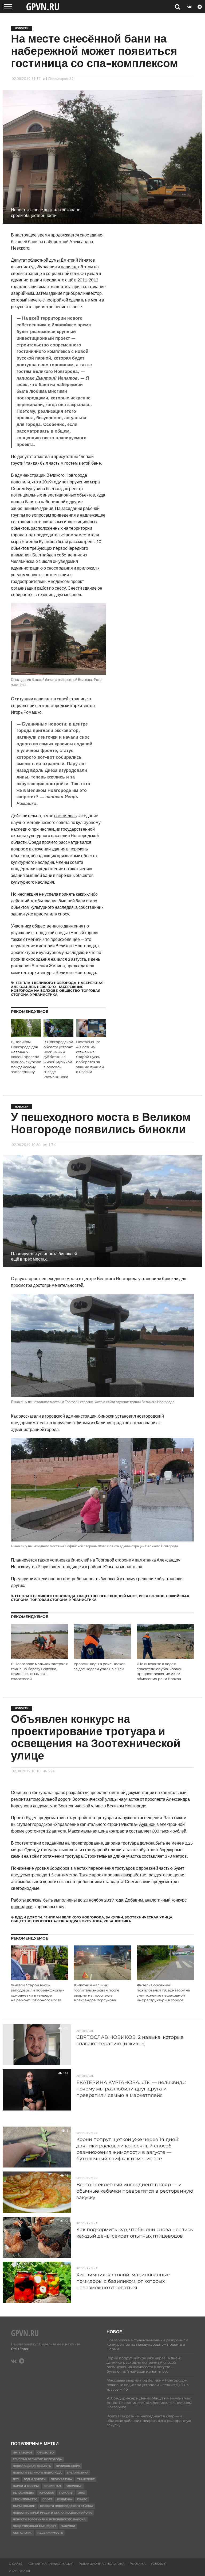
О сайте (15, 2564)
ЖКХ (82, 2493)
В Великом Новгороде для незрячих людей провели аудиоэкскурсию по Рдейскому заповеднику (26, 1057)
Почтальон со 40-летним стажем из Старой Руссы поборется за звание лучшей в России (90, 1057)
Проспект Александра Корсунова (68, 1921)
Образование (24, 2506)
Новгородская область (32, 2466)
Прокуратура (61, 2479)
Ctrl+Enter (20, 2349)
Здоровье (74, 2486)
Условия (159, 2564)
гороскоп (46, 2493)
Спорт (47, 2499)
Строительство (25, 2499)
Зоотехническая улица (149, 1917)
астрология (23, 2533)
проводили (22, 1907)
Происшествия (68, 2466)
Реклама (138, 2564)
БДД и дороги (28, 1917)
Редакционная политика (102, 2564)
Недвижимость (50, 2533)
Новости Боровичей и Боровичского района (49, 2519)
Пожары (66, 2493)
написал (69, 267)
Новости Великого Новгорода (37, 2473)
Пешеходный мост (118, 1596)
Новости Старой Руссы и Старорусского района (52, 2513)
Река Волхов (152, 1596)
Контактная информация (50, 2564)
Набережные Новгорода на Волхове (47, 989)
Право (82, 2499)
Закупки (114, 1917)
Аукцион (147, 1824)
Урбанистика (44, 995)
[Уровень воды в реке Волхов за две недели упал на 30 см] (102, 1657)
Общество (70, 991)
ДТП (16, 2479)
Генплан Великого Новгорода (46, 983)
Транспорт (86, 2479)
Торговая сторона (49, 1600)
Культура (65, 2499)
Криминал (52, 2486)
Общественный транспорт (34, 2526)
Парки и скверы (26, 2486)
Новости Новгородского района (67, 2506)
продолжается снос (70, 235)
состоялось (65, 816)
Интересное (23, 2453)
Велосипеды (23, 2493)
